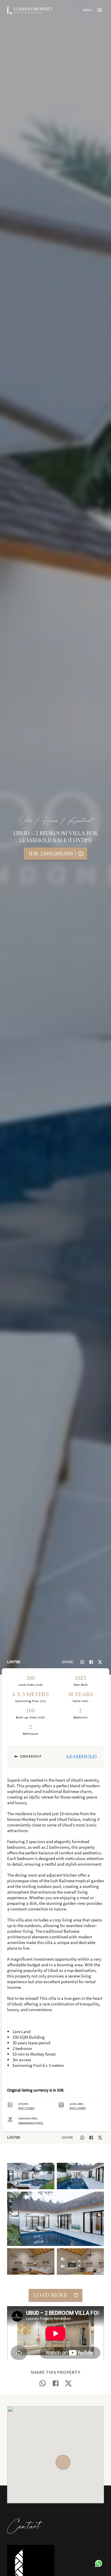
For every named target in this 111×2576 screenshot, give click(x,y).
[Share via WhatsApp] (82, 1662)
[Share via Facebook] (91, 1662)
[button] (31, 2176)
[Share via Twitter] (100, 1662)
